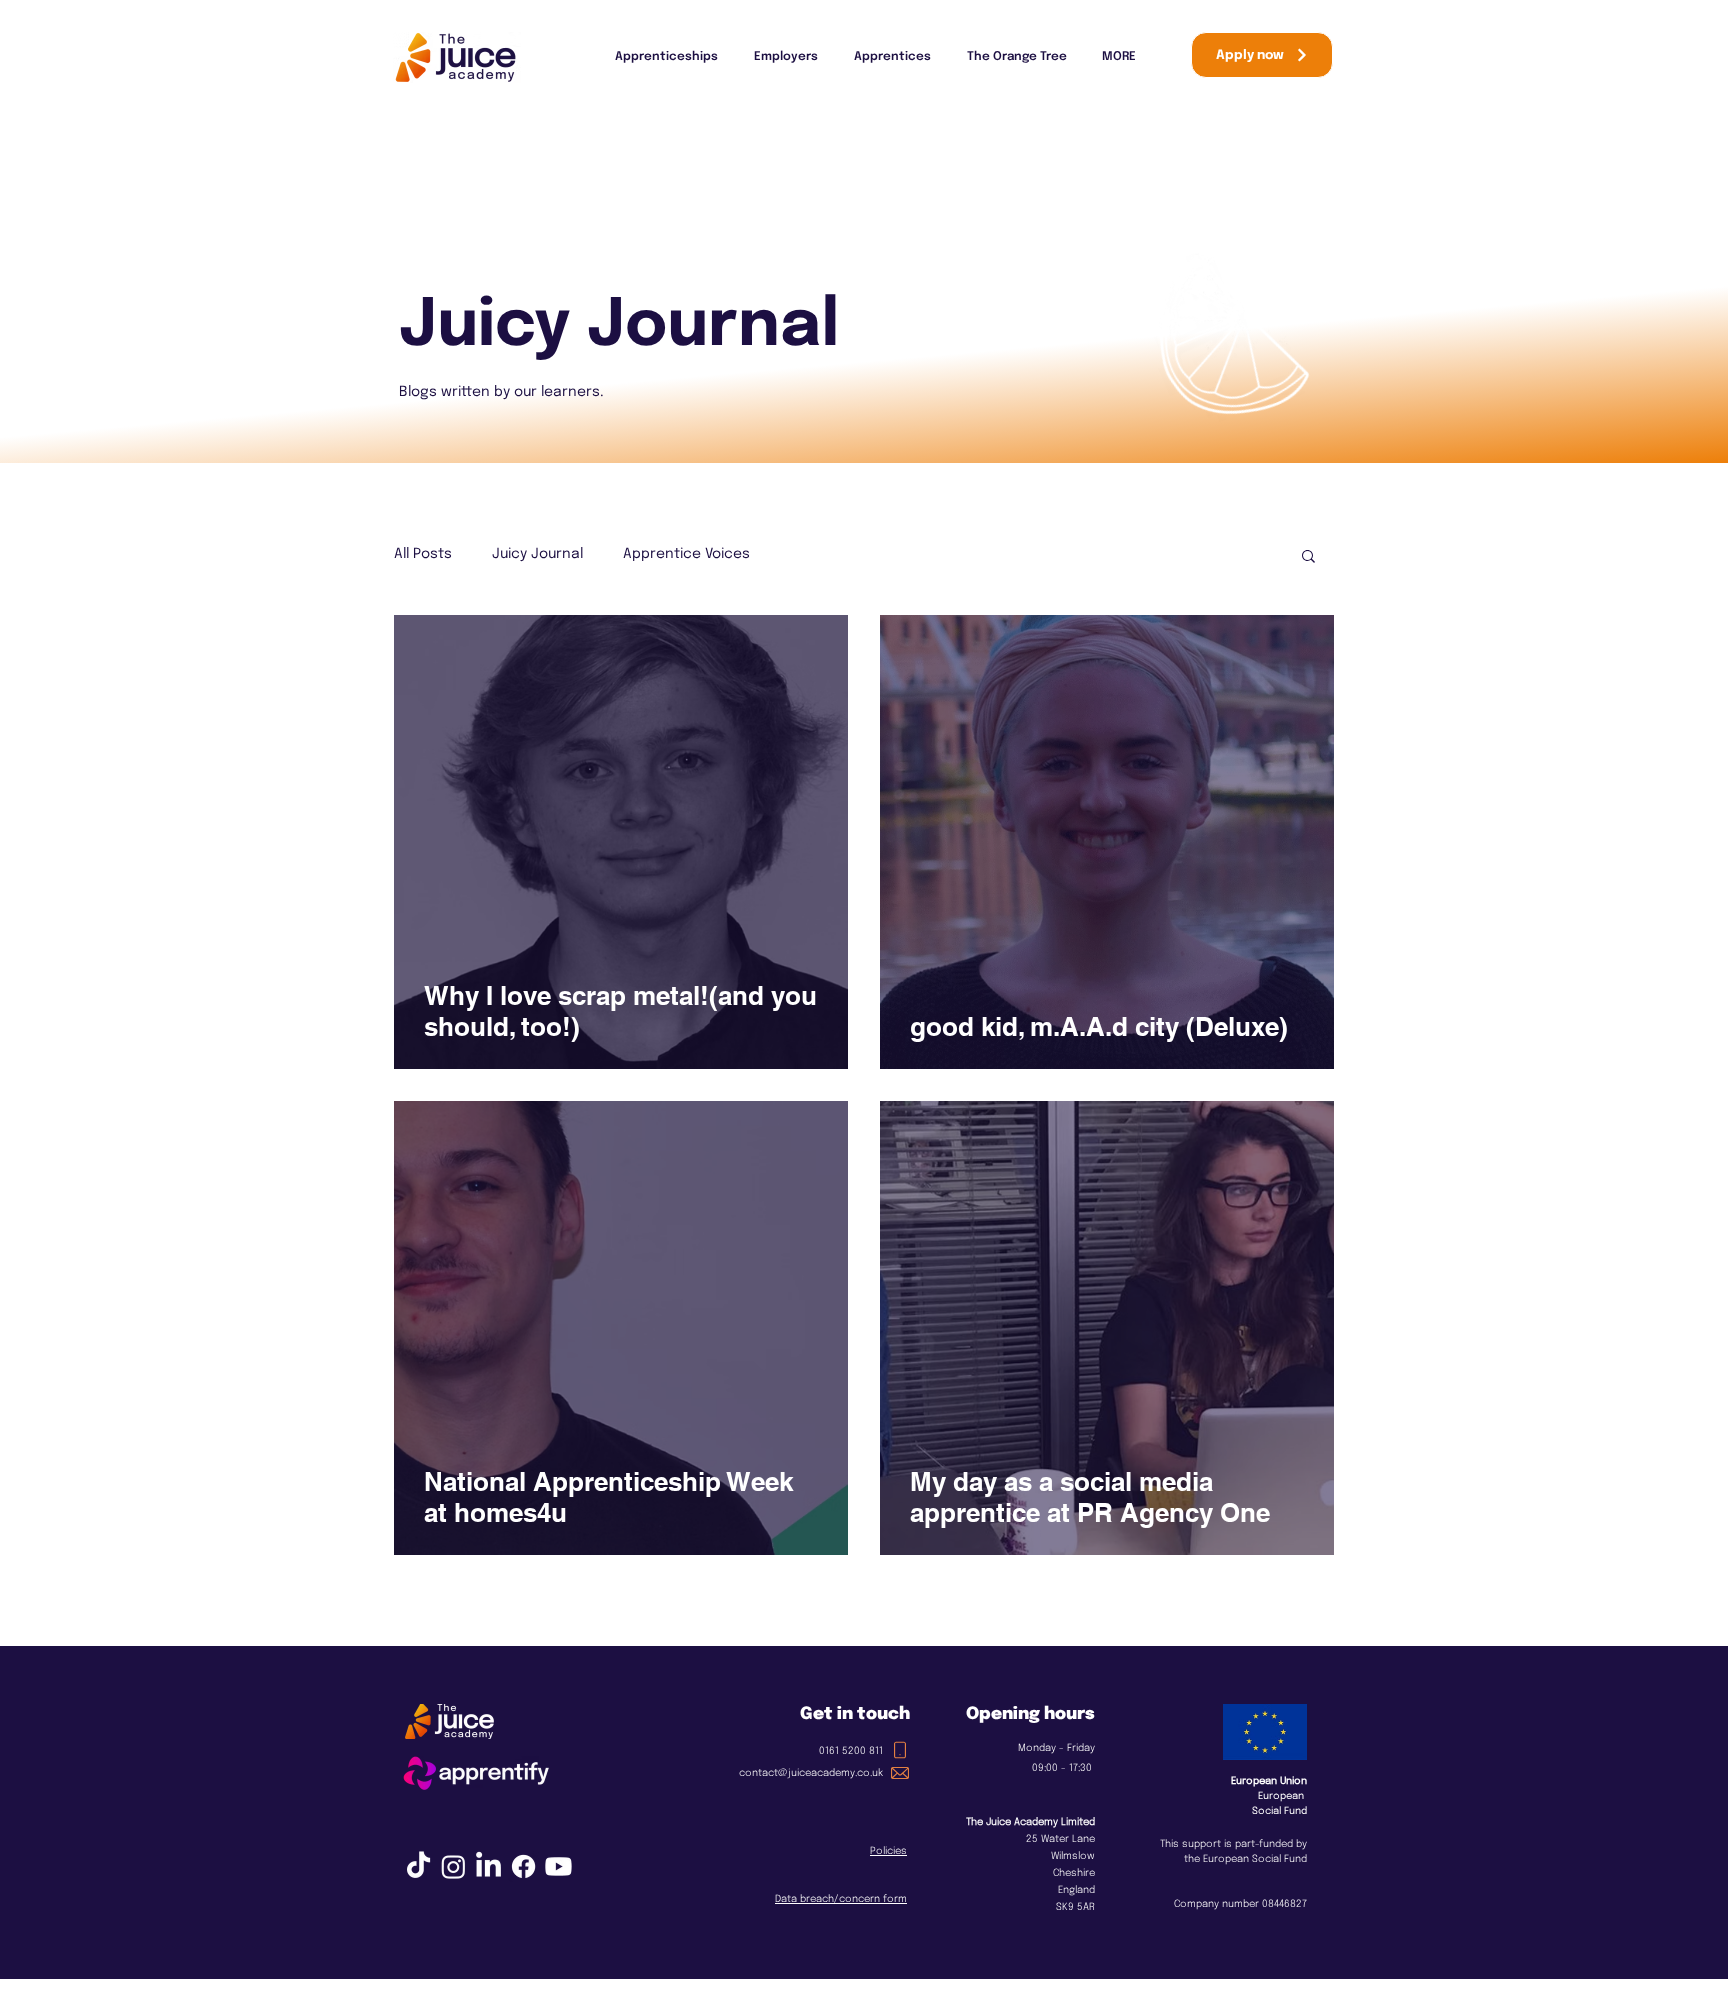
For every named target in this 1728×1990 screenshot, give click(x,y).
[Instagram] (453, 1866)
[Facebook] (523, 1866)
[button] (1308, 557)
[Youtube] (558, 1866)
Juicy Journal (537, 554)
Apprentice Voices (686, 554)
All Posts (423, 554)
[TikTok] (418, 1866)
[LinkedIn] (488, 1866)
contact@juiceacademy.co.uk (811, 1773)
